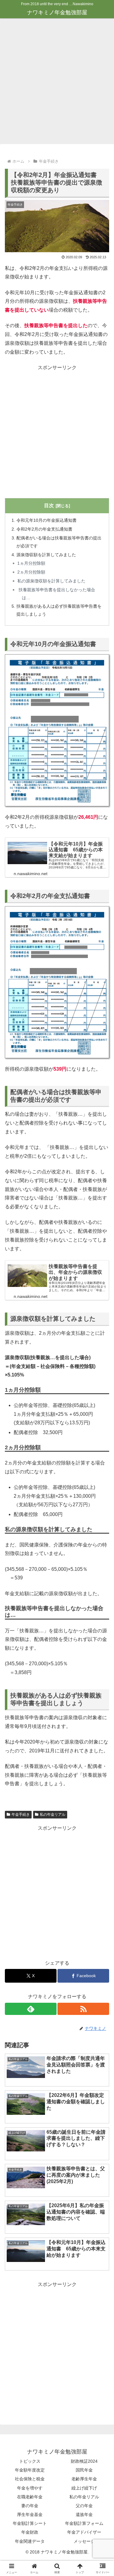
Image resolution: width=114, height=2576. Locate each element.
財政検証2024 (84, 2461)
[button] (102, 1453)
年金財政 (30, 2532)
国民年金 (84, 2470)
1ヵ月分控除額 (31, 563)
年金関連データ (30, 2541)
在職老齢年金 (30, 2497)
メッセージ (84, 2541)
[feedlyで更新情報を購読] (31, 2009)
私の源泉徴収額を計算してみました (51, 581)
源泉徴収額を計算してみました (46, 555)
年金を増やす (30, 2488)
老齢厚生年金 (84, 2479)
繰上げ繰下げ (84, 2488)
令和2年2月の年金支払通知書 (44, 529)
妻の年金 (30, 2506)
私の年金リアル (53, 1815)
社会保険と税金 (30, 2479)
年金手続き (21, 1815)
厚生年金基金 (30, 2514)
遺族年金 (84, 2514)
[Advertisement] (57, 83)
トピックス (30, 2461)
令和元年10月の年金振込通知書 (47, 520)
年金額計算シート (30, 2523)
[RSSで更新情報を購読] (83, 2009)
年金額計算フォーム (84, 2523)
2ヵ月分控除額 (31, 572)
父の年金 (84, 2506)
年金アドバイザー (84, 2532)
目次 (49, 505)
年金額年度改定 (30, 2470)
